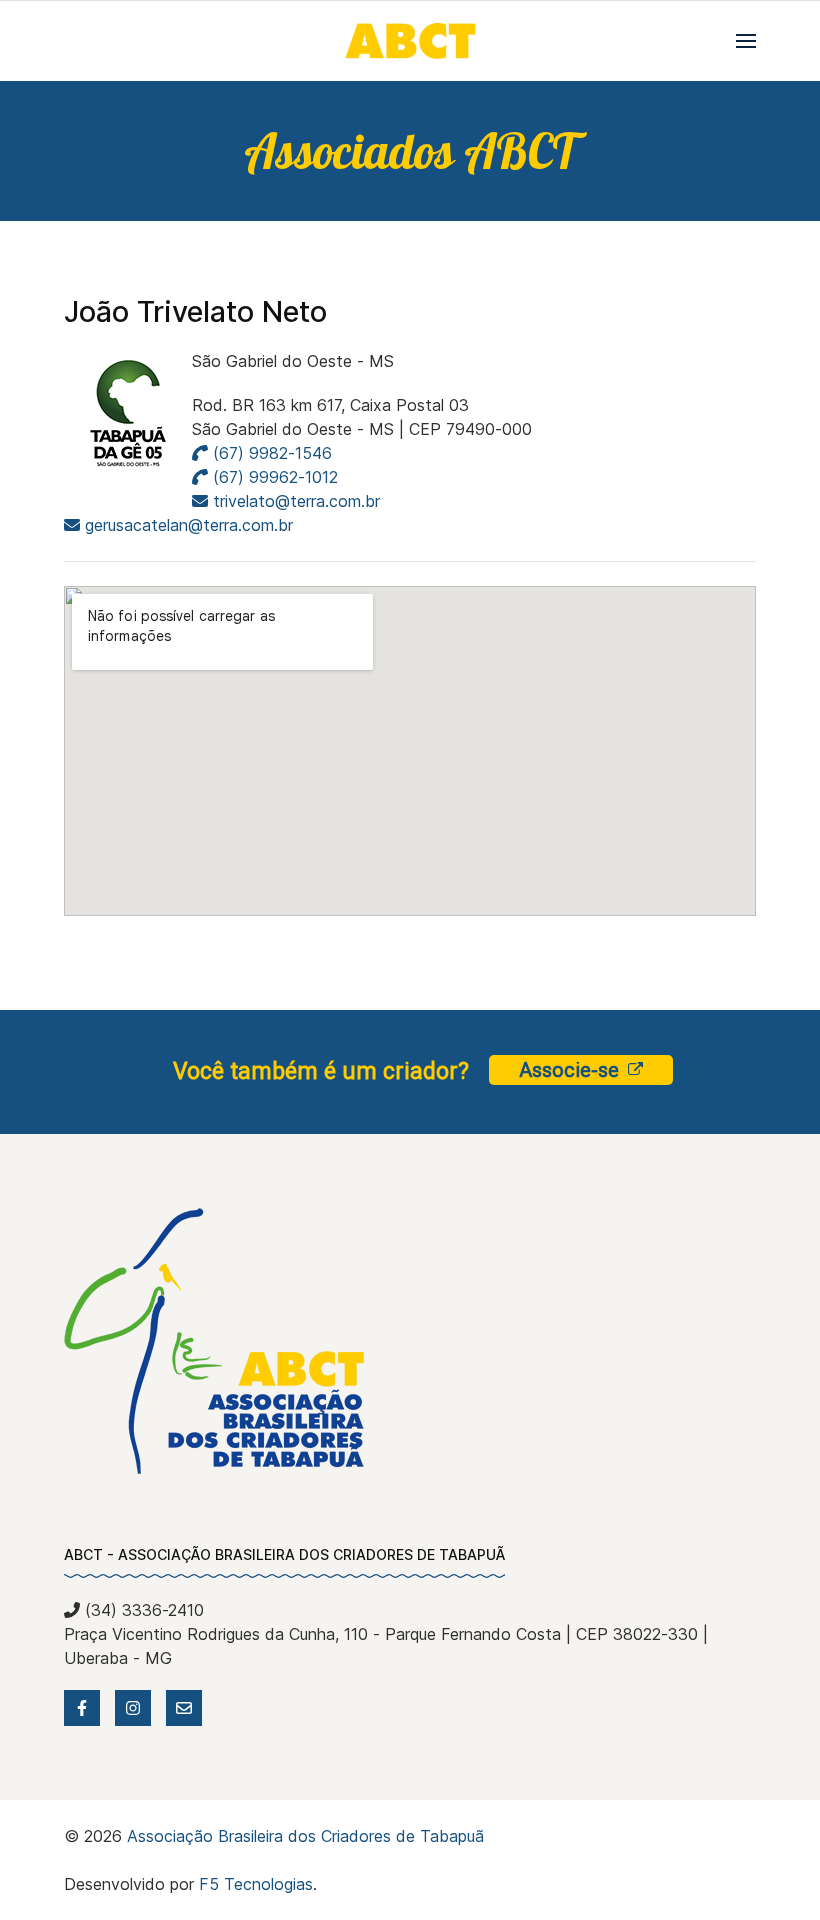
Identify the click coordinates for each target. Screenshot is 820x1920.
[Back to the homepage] (410, 41)
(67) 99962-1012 (273, 477)
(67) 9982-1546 (270, 453)
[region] (410, 151)
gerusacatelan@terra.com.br (189, 525)
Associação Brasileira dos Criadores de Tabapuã (305, 1836)
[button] (746, 41)
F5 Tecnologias (256, 1884)
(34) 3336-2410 (142, 1610)
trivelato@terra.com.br (296, 501)
